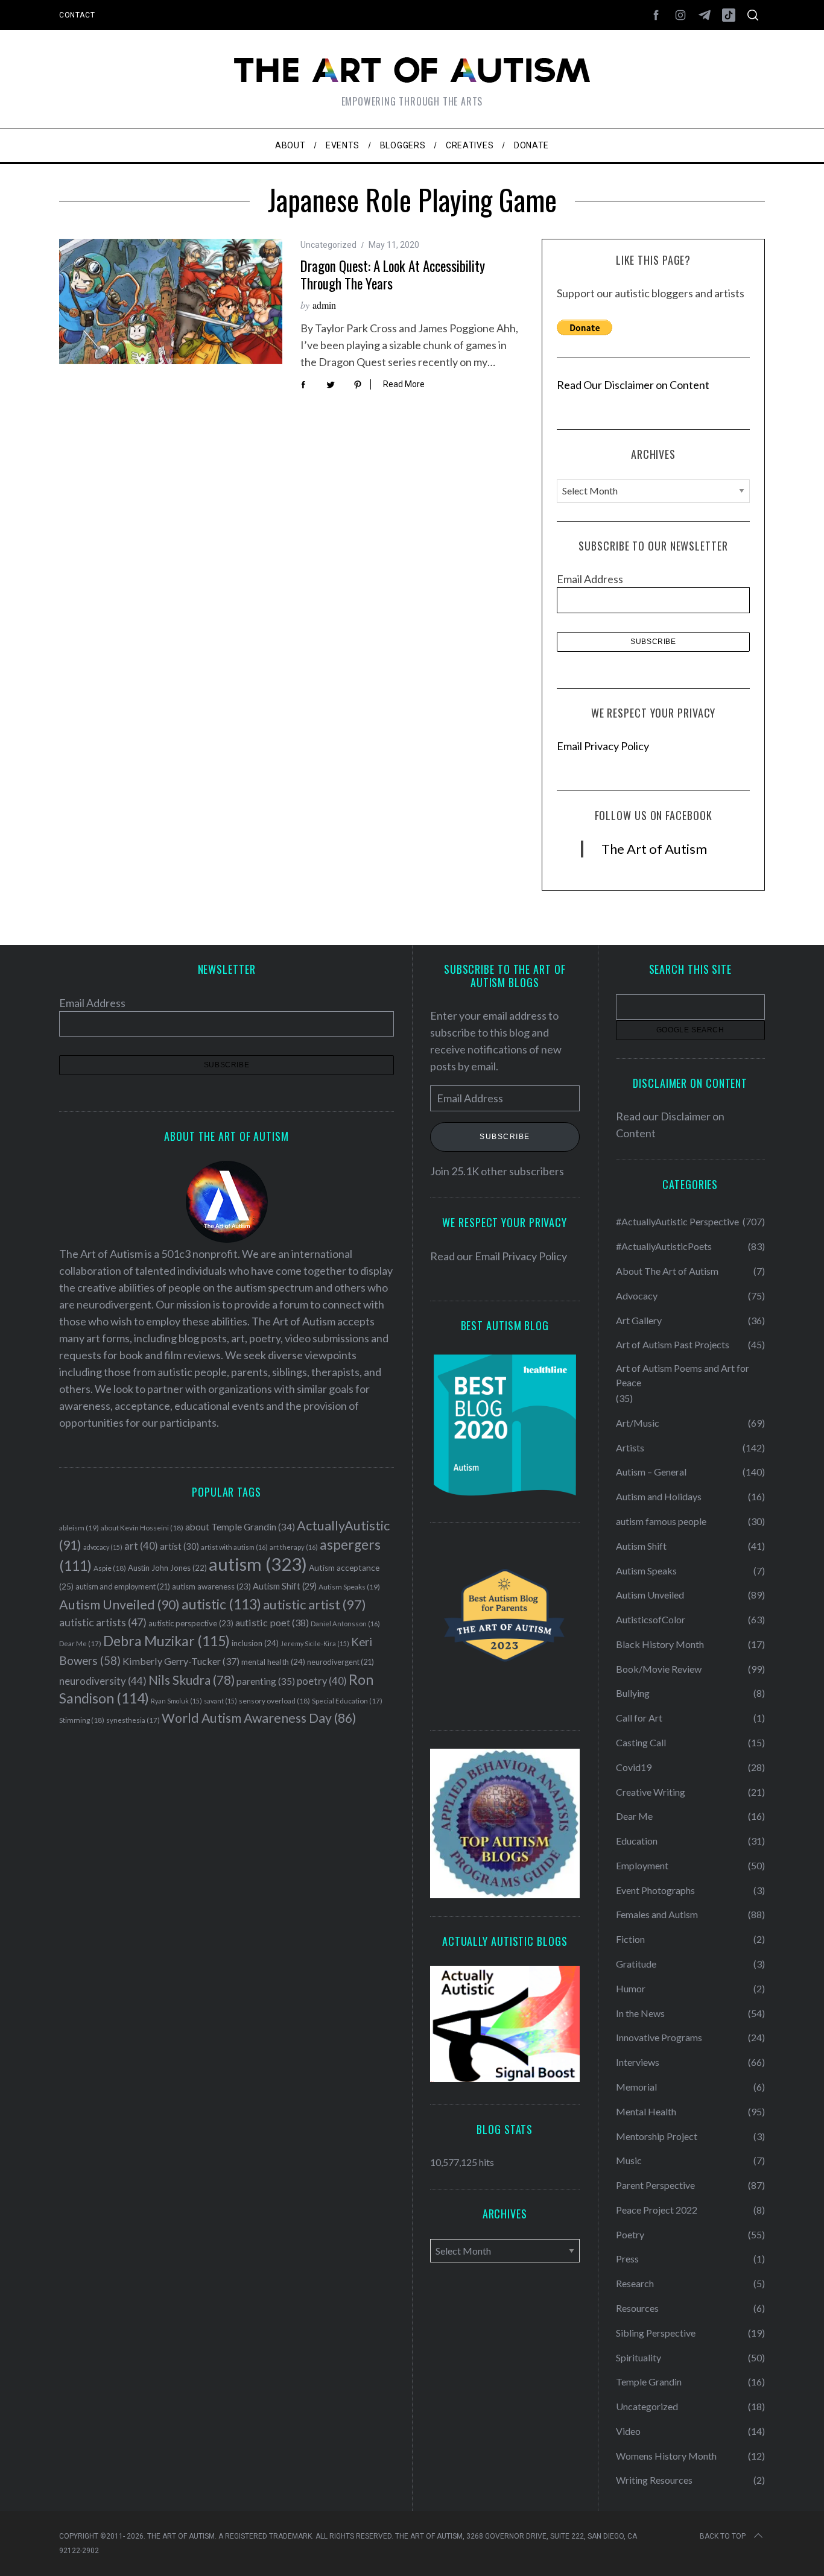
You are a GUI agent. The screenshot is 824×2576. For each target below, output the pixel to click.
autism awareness (211, 1586)
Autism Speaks (349, 1587)
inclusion (255, 1643)
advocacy (103, 1547)
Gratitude (636, 1964)
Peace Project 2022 (657, 2210)
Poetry (630, 2234)
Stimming (82, 1720)
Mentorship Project (657, 2136)
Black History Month (660, 1644)
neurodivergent (341, 1662)
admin (324, 305)
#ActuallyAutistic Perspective (677, 1221)
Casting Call (641, 1742)
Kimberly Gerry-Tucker (181, 1661)
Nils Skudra (192, 1680)
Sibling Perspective (656, 2333)
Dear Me (80, 1643)
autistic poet (272, 1622)
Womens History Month (666, 2456)
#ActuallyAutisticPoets (664, 1246)
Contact (77, 15)
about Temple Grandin (240, 1527)
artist (179, 1546)
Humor (631, 1988)
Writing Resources (654, 2480)
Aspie (110, 1568)
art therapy (294, 1547)
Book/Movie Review (659, 1669)
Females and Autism (657, 1914)
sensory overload (274, 1701)
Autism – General (651, 1472)
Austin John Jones (167, 1568)
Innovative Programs (659, 2037)
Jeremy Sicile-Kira (315, 1643)
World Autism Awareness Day (259, 1718)
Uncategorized (328, 245)
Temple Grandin (649, 2382)
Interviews (638, 2062)
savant (220, 1701)
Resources (637, 2308)
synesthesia (133, 1720)
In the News (640, 2013)
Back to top (723, 2536)
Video (628, 2431)
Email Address (590, 579)
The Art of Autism (654, 849)
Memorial (636, 2087)
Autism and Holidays (659, 1496)
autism (258, 1564)
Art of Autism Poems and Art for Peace (683, 1375)
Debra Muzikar (166, 1641)
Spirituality (639, 2357)
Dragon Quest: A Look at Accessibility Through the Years (393, 275)
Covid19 (634, 1767)
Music (629, 2160)
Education (637, 1841)
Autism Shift (285, 1586)
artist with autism (234, 1547)
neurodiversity (103, 1681)
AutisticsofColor (651, 1619)
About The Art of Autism (667, 1271)
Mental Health (646, 2111)
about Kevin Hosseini (142, 1528)
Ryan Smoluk (176, 1701)
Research (635, 2283)
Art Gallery (639, 1320)
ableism (79, 1528)
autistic (221, 1604)
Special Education (347, 1701)
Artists (630, 1447)
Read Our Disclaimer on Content (633, 385)
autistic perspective (191, 1623)
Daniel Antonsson (345, 1624)
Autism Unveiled (119, 1605)
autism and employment (123, 1587)
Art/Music (638, 1423)
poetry (322, 1681)
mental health (273, 1662)
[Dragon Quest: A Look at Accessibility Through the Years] (171, 301)
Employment (642, 1865)
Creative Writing (651, 1792)
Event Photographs (655, 1890)
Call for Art (639, 1718)
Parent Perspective (655, 2185)
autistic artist (315, 1604)
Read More (404, 384)
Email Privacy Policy (603, 746)
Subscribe (505, 1137)
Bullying (633, 1693)
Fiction (630, 1939)
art (141, 1546)
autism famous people (661, 1521)
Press (627, 2259)
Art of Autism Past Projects (673, 1344)
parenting (266, 1681)
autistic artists (103, 1622)
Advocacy (637, 1296)
